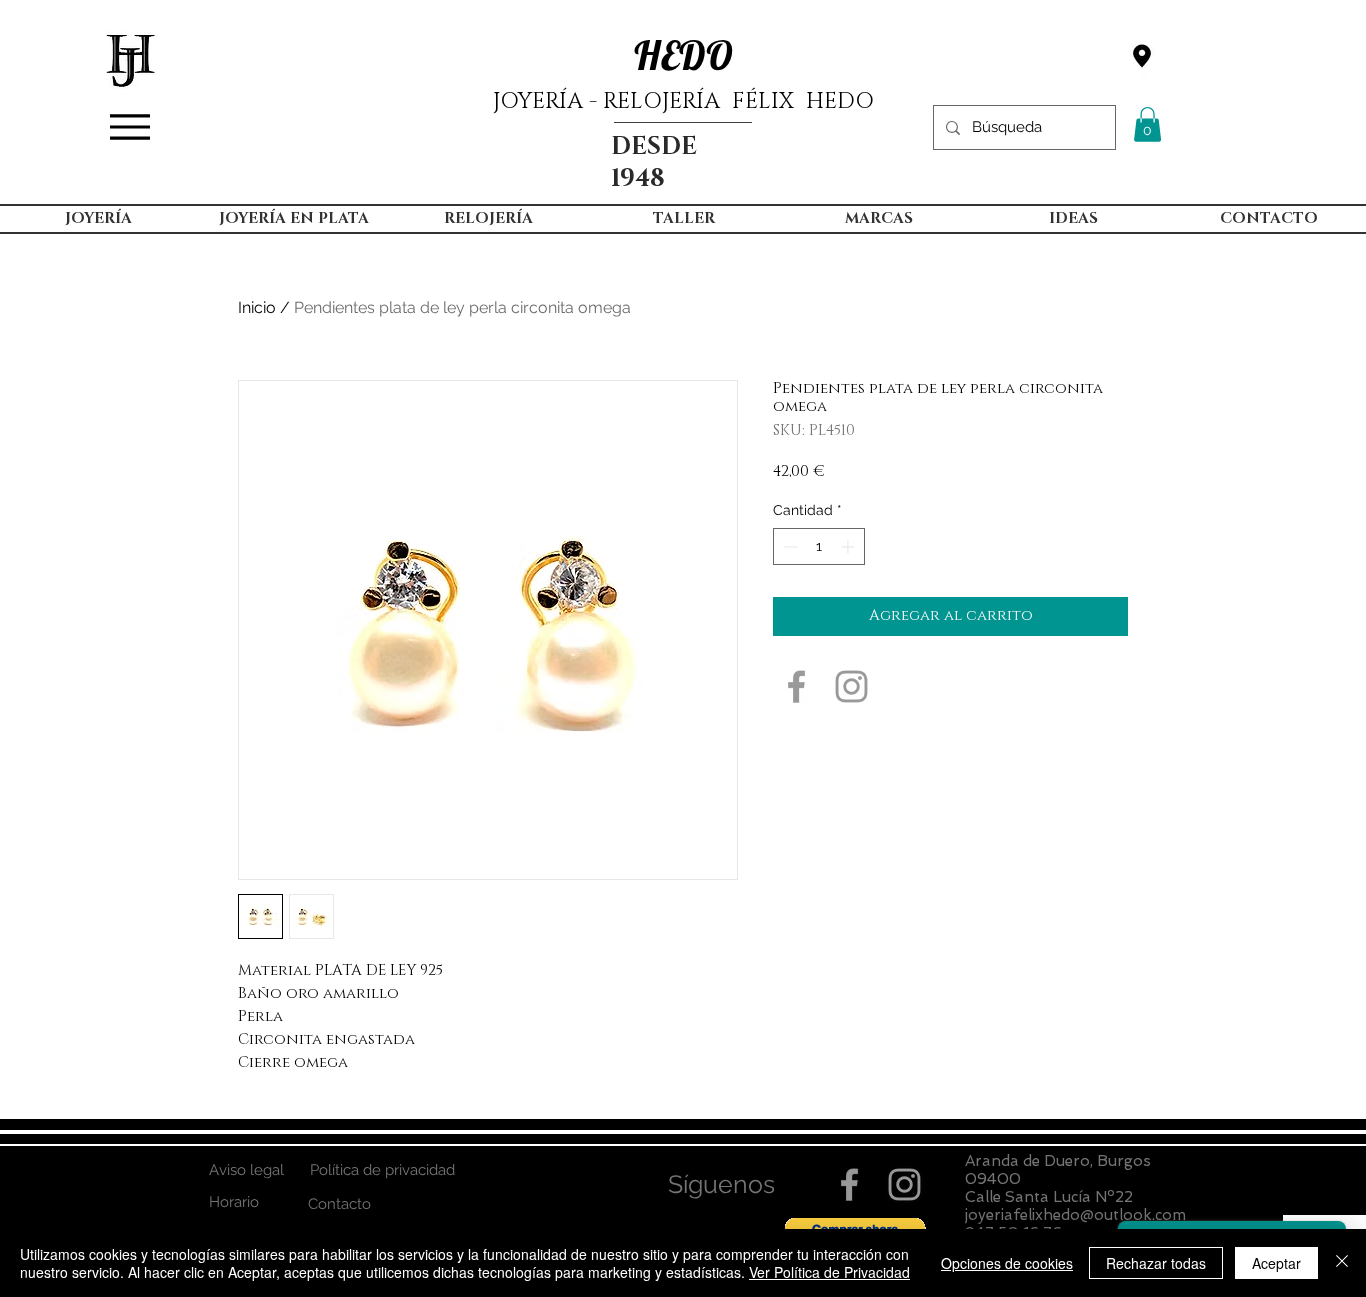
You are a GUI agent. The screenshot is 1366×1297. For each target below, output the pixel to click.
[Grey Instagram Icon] (851, 686)
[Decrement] (788, 546)
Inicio (257, 307)
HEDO (683, 55)
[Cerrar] (1342, 1263)
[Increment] (849, 546)
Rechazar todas (1156, 1263)
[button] (1147, 124)
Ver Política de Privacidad (829, 1272)
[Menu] (130, 127)
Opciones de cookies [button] (1007, 1263)
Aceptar (1276, 1263)
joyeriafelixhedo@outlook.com (1075, 1215)
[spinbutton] (819, 546)
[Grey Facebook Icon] (796, 686)
